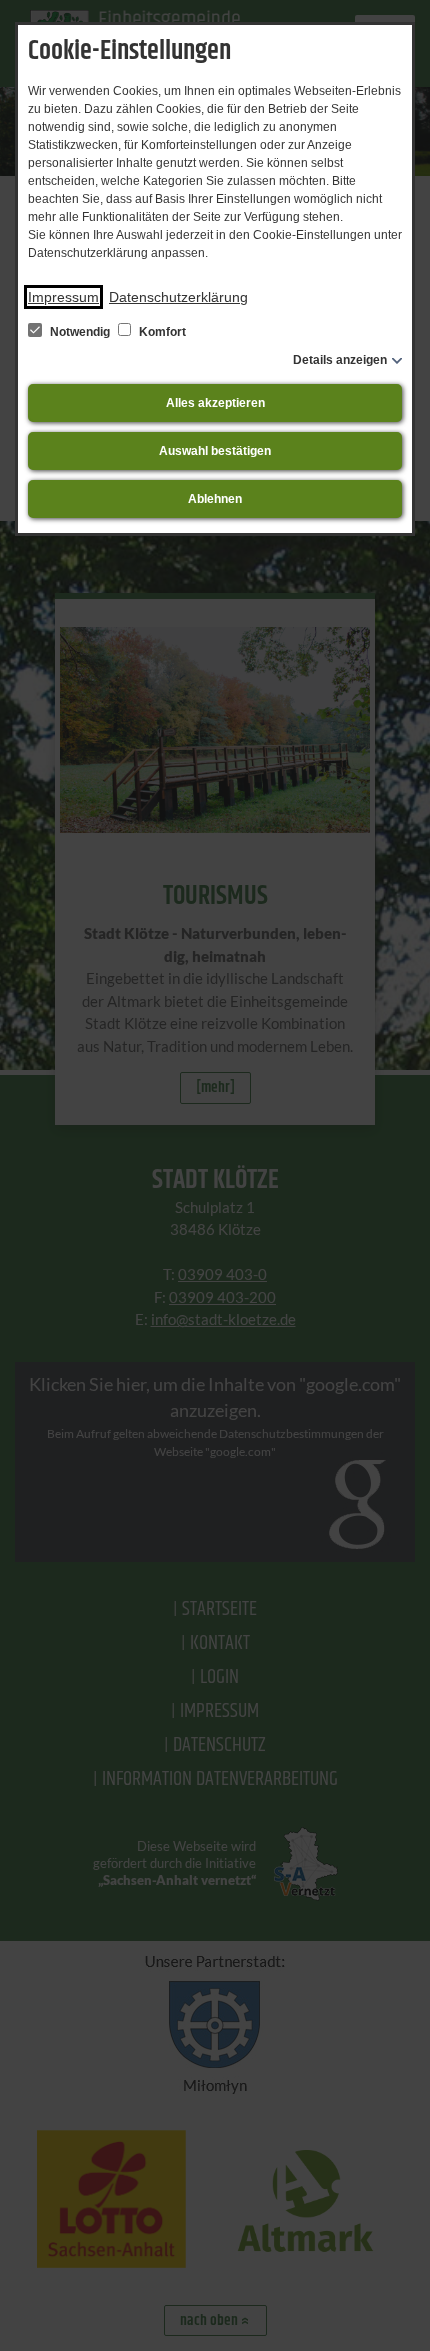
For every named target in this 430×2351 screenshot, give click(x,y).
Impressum (63, 297)
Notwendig (80, 332)
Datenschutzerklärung (178, 297)
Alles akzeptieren (215, 403)
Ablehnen (215, 499)
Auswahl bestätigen (215, 451)
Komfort (161, 332)
